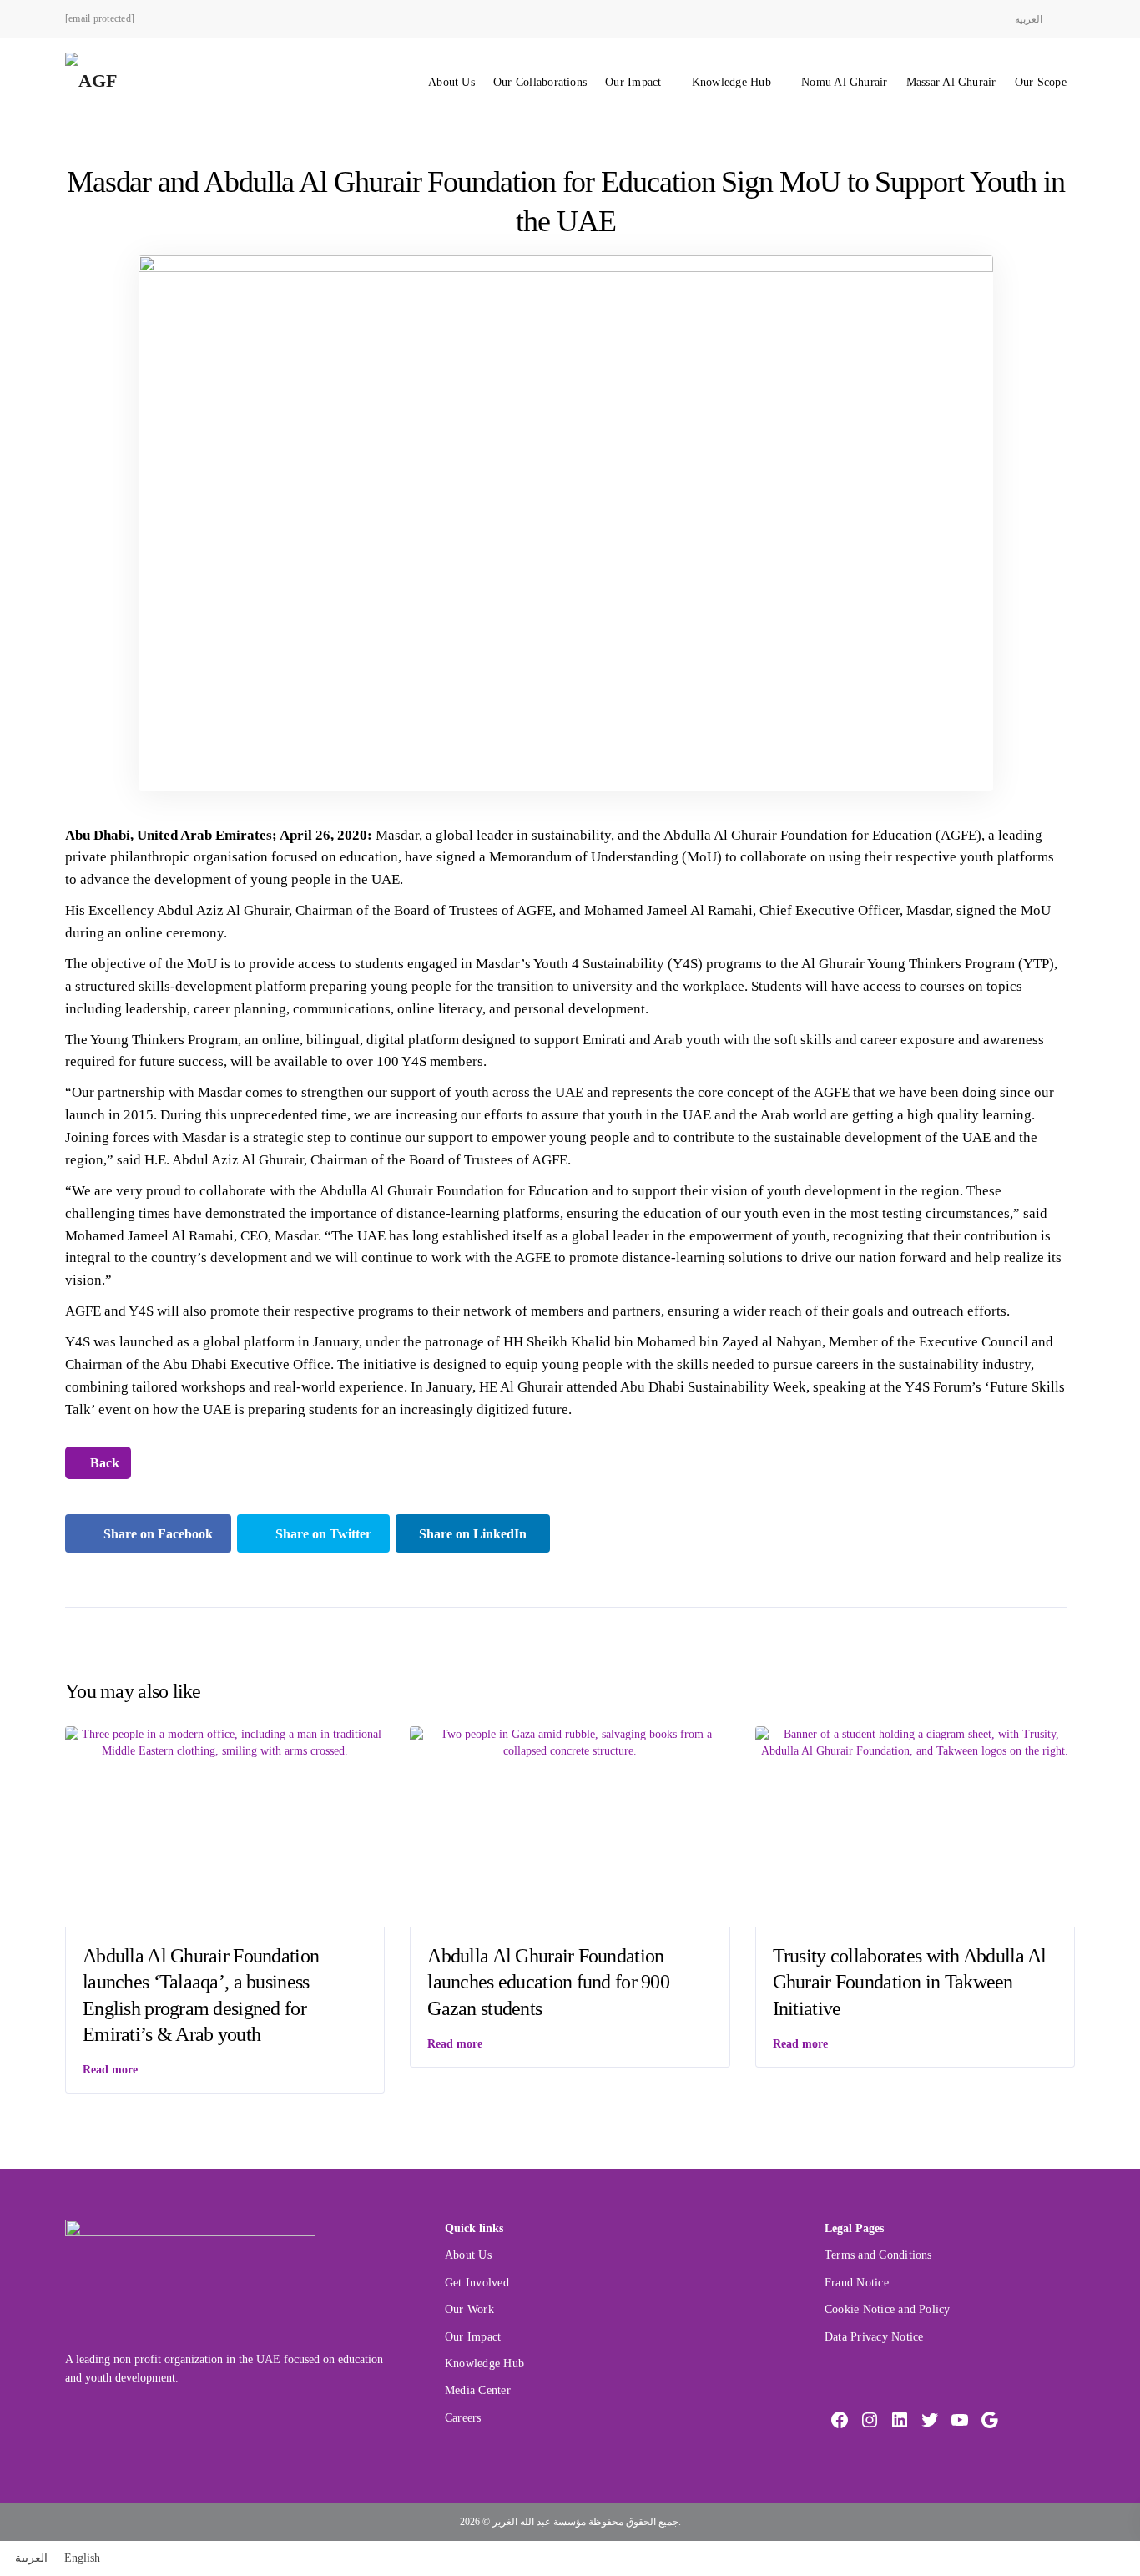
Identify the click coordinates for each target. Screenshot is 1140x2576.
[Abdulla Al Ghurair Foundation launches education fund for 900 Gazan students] (570, 1742)
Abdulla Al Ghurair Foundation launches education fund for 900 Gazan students (548, 1982)
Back (103, 1463)
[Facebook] (840, 2420)
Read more (110, 2070)
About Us (451, 82)
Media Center (478, 2390)
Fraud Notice (857, 2283)
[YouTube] (960, 2420)
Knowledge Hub (731, 82)
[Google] (990, 2420)
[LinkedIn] (900, 2420)
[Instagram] (870, 2420)
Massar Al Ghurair (951, 82)
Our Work (469, 2309)
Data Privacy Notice (874, 2337)
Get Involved (477, 2283)
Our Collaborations (540, 82)
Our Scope (1041, 82)
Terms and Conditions (878, 2255)
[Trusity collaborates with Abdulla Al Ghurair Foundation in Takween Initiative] (915, 1742)
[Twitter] (930, 2420)
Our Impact (633, 82)
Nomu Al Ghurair (845, 82)
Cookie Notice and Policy (888, 2309)
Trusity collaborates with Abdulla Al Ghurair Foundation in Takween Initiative (910, 1982)
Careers (463, 2418)
